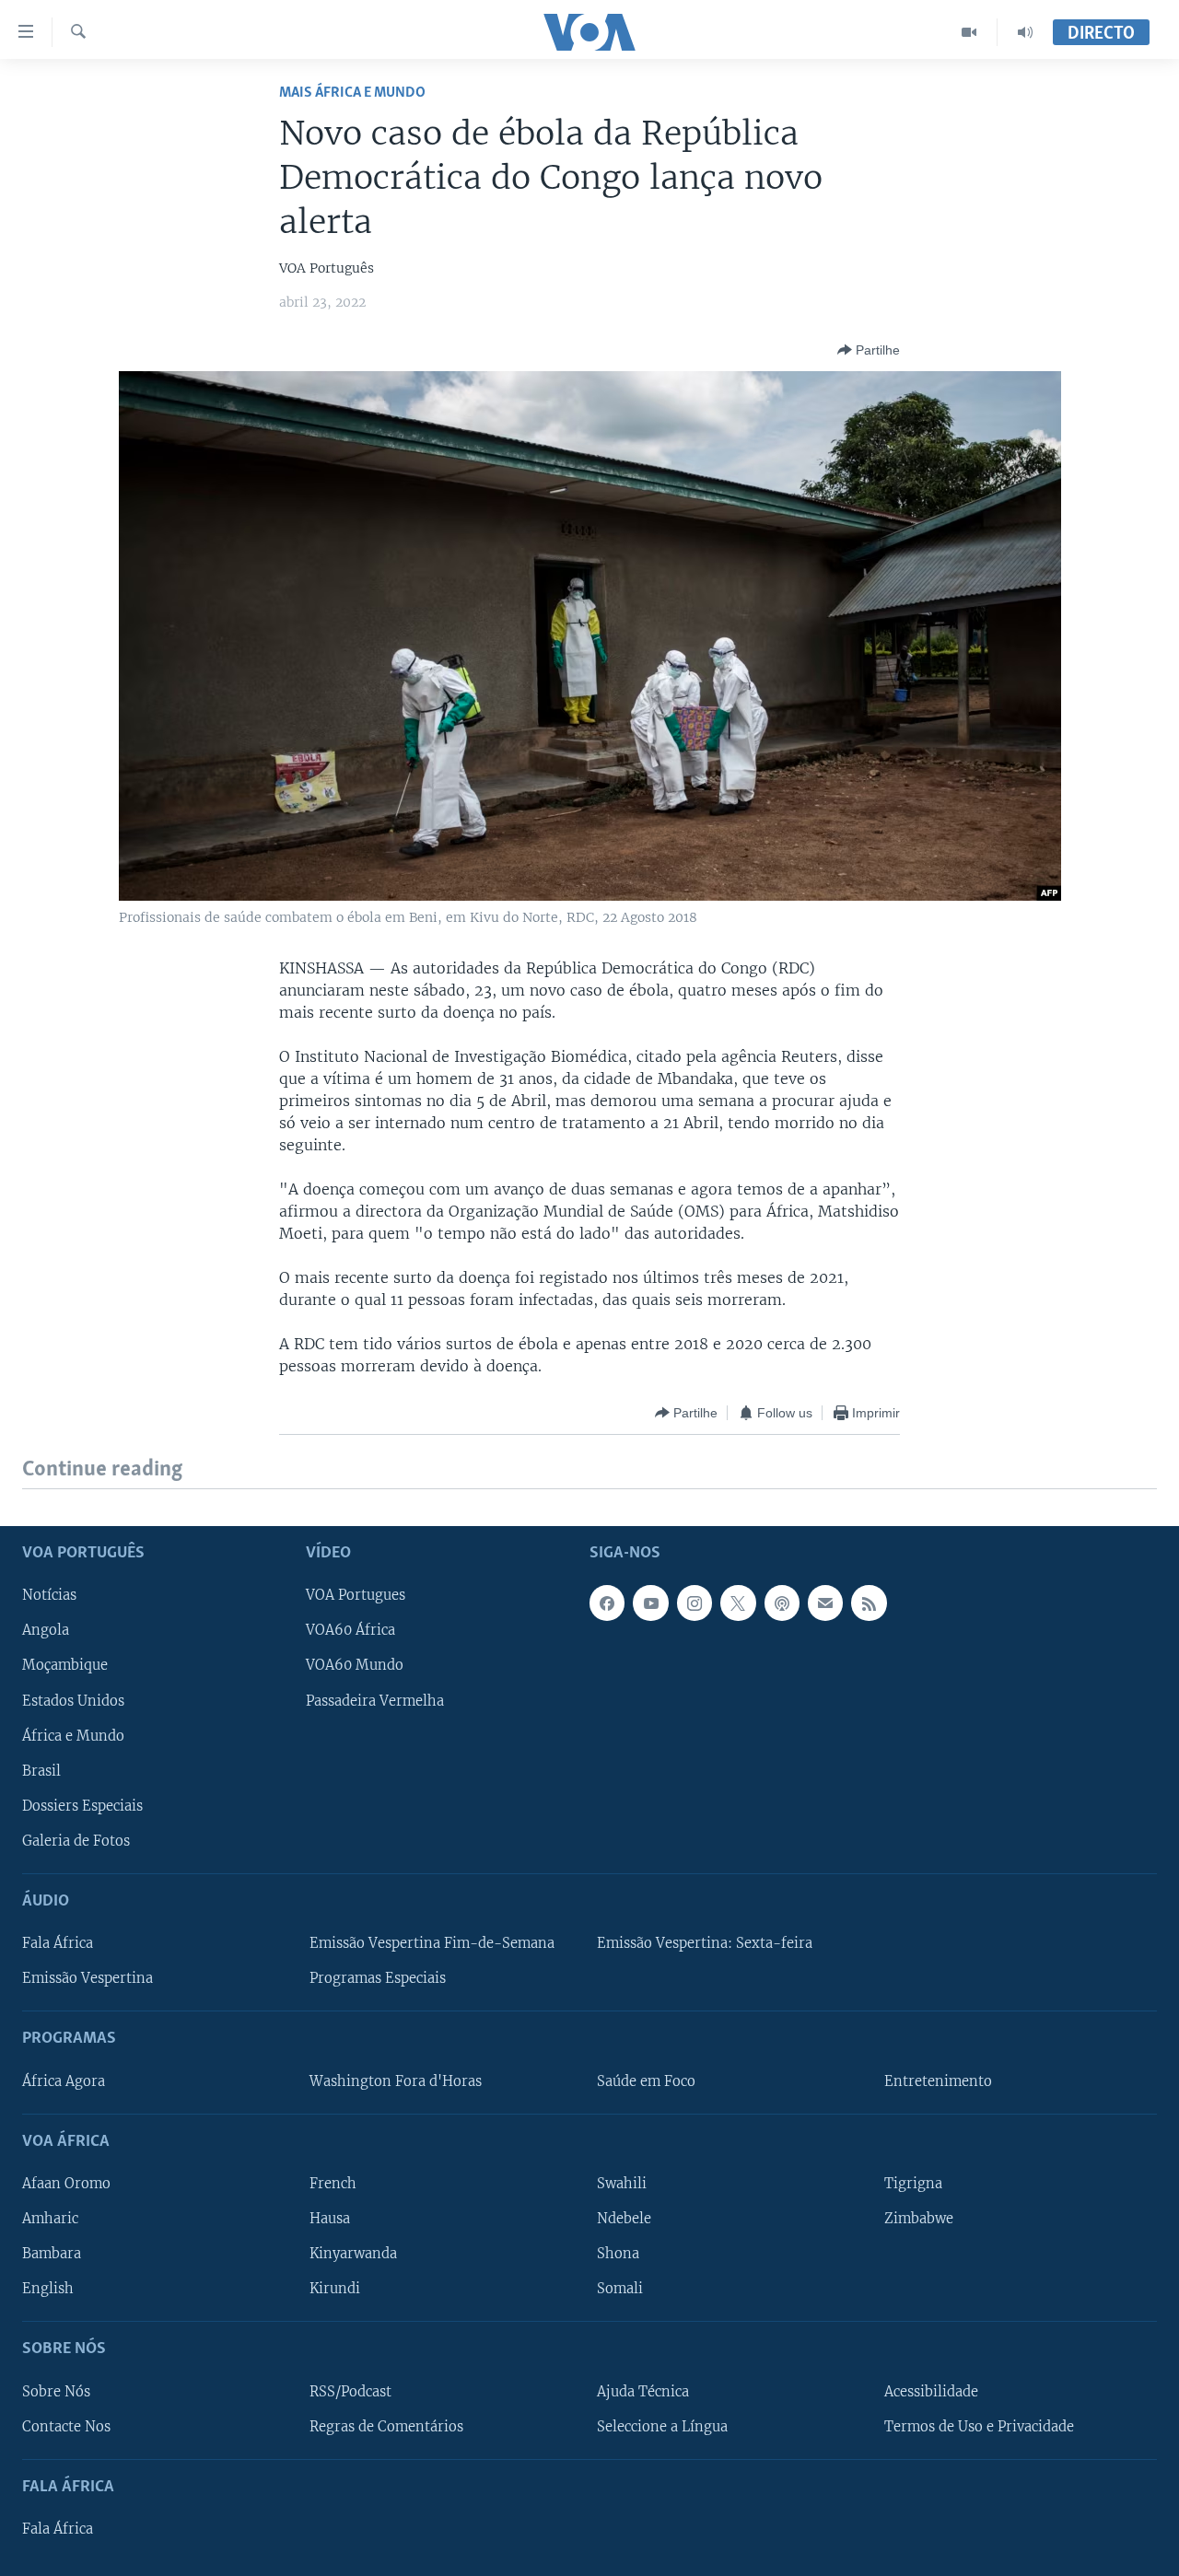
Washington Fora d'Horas (396, 2081)
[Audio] (1025, 32)
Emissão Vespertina (88, 1978)
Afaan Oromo (66, 2184)
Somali (620, 2289)
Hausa (330, 2219)
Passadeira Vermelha (375, 1700)
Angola (46, 1630)
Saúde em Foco (646, 2081)
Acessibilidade (931, 2391)
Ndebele (624, 2219)
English (48, 2289)
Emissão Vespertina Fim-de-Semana (432, 1943)
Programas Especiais (378, 1978)
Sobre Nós (56, 2391)
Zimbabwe (919, 2219)
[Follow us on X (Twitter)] (738, 1603)
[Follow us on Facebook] (607, 1603)
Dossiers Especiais (82, 1805)
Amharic (50, 2219)
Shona (618, 2254)
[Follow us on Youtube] (650, 1603)
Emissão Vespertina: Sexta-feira (705, 1943)
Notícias (49, 1595)
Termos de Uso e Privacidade (979, 2426)
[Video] (969, 32)
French (333, 2184)
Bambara (52, 2254)
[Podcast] (782, 1603)
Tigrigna (913, 2184)
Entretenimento (938, 2081)
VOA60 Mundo (355, 1665)
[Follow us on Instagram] (695, 1603)
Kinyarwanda (353, 2254)
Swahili (622, 2184)
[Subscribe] (825, 1603)
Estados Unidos (73, 1700)
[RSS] (869, 1603)
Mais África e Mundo (352, 93)
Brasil (41, 1770)
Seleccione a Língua (662, 2426)
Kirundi (335, 2289)
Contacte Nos (66, 2426)
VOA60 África (350, 1630)
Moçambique (65, 1665)
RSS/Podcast (350, 2391)
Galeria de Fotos (76, 1840)
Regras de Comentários (386, 2426)
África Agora (64, 2081)
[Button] (869, 350)
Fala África (58, 1943)
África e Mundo (73, 1735)
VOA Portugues (356, 1595)
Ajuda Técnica (643, 2391)
